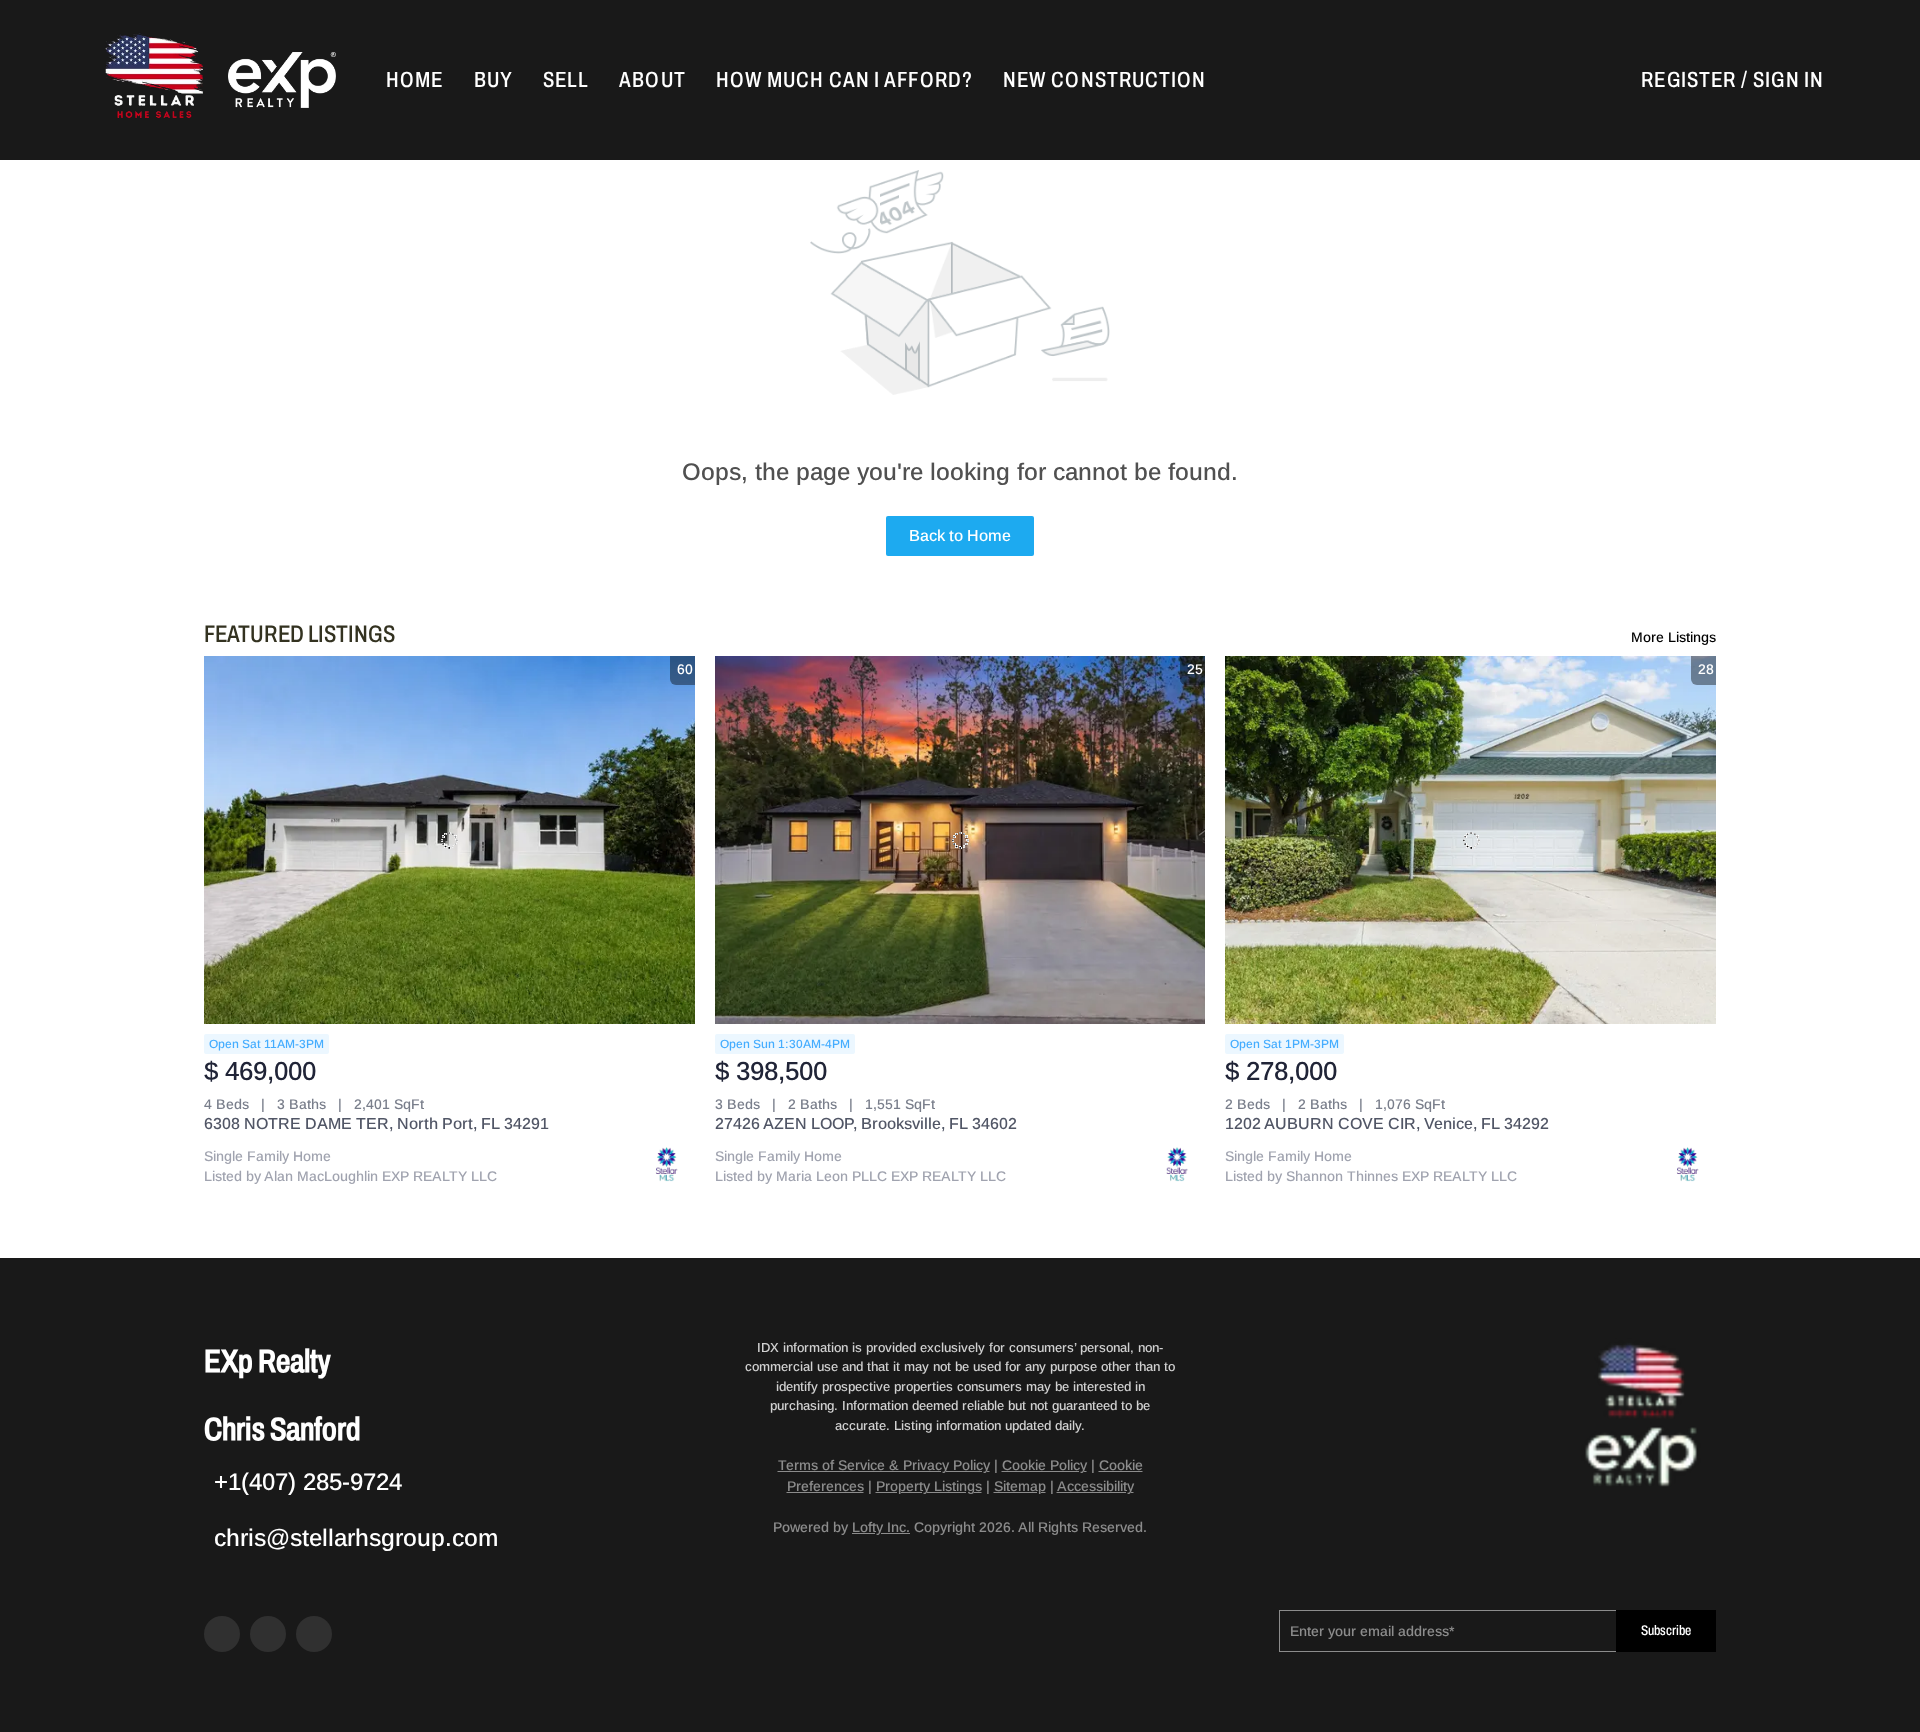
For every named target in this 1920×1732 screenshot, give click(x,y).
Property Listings (929, 1486)
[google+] (314, 1634)
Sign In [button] (1788, 80)
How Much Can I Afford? (844, 80)
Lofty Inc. (881, 1527)
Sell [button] (566, 80)
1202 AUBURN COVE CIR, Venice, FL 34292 (1387, 1123)
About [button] (652, 80)
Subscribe (1666, 1630)
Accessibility (1095, 1486)
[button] (152, 80)
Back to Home (960, 535)
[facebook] (222, 1634)
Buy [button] (493, 80)
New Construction (1105, 80)
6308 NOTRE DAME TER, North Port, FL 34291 (376, 1123)
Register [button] (1688, 80)
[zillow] (268, 1634)
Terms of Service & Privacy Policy (884, 1465)
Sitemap (1020, 1486)
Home (414, 80)
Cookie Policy (1044, 1465)
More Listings (1673, 637)
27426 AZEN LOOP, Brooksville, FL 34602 (866, 1123)
